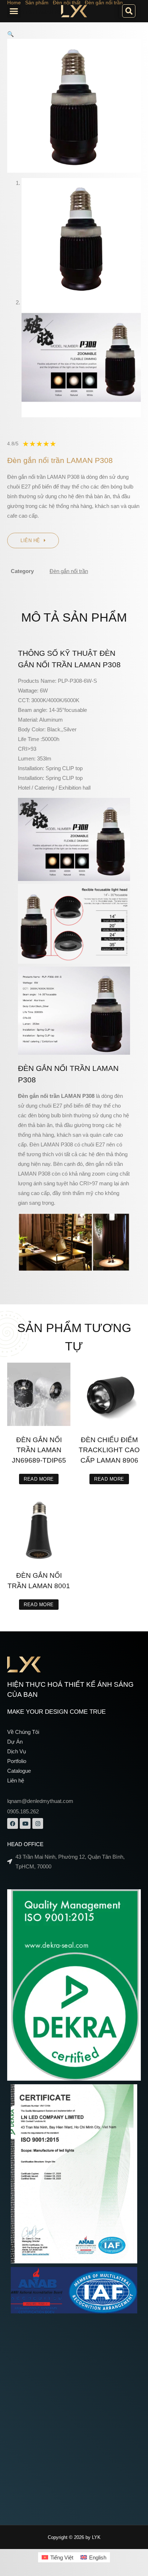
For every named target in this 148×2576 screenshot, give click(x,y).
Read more (39, 1479)
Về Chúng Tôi (23, 1732)
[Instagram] (38, 1823)
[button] (14, 11)
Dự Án (15, 1742)
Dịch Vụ (17, 1751)
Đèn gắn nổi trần (69, 571)
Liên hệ (16, 1780)
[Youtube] (25, 1823)
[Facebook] (13, 1823)
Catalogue (19, 1771)
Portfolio (17, 1761)
